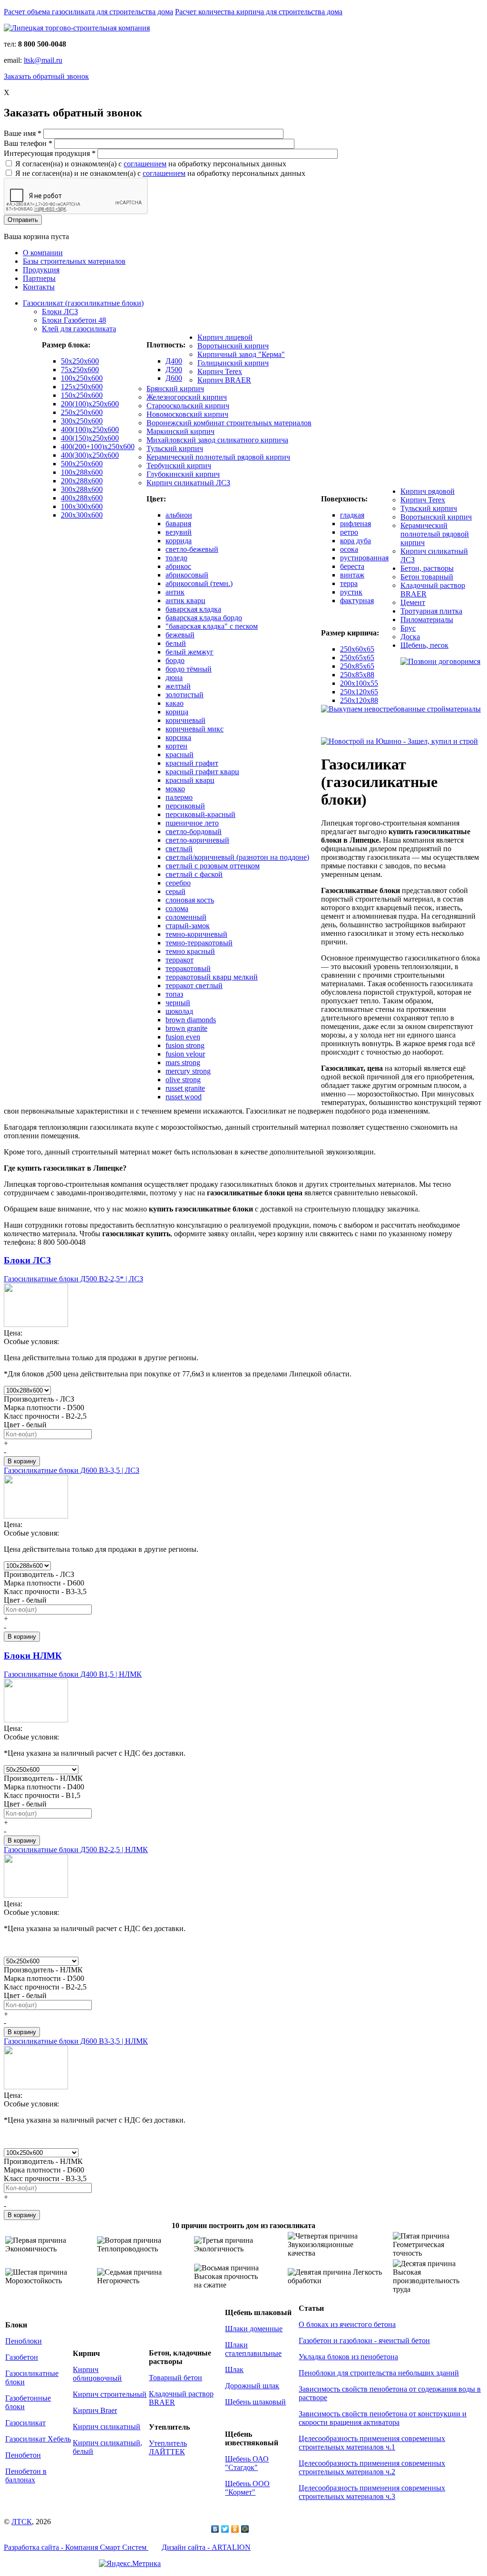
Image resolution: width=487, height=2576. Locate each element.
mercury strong (188, 1071)
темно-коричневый (196, 934)
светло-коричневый (197, 840)
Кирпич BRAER (224, 380)
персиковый (185, 806)
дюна (174, 678)
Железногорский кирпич (187, 397)
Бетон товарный (427, 577)
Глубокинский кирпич (183, 474)
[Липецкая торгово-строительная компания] (77, 28)
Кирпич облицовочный (97, 2374)
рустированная (364, 558)
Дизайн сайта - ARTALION (206, 2547)
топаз (174, 994)
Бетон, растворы (427, 568)
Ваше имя (23, 133)
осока (349, 549)
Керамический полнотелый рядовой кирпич (218, 457)
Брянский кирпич (175, 389)
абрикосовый (187, 575)
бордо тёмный (189, 669)
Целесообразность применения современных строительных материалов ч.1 (372, 2443)
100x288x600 (82, 472)
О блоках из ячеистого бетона (347, 2324)
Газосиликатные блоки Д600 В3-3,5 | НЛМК (76, 2041)
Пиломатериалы (427, 620)
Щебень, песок (424, 645)
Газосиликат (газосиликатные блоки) (83, 303)
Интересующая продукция (50, 153)
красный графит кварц (202, 772)
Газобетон (22, 2357)
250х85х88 (357, 675)
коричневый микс (195, 729)
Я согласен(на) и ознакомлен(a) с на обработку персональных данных (151, 164)
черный (178, 1003)
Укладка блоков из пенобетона (348, 2357)
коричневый (185, 720)
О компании (43, 253)
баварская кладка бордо (204, 618)
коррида (179, 541)
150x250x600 (82, 395)
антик (175, 592)
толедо (176, 558)
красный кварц (190, 780)
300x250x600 (82, 421)
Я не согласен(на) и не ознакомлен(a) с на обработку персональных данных (160, 173)
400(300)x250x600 (90, 455)
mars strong (183, 1062)
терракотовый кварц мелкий (212, 977)
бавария (178, 524)
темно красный (190, 951)
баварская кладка (193, 609)
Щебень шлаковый (255, 2402)
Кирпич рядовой (428, 491)
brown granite (186, 1028)
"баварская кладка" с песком (212, 626)
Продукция (41, 270)
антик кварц (185, 601)
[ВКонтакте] (215, 2529)
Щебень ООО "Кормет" (247, 2488)
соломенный (186, 917)
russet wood (184, 1097)
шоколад (179, 1011)
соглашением (145, 164)
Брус (408, 628)
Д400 (174, 361)
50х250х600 (80, 361)
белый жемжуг (190, 652)
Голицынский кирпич (233, 363)
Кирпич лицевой (225, 337)
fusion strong (185, 1045)
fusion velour (185, 1054)
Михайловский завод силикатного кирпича (217, 440)
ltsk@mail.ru (43, 60)
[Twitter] (225, 2529)
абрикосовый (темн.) (199, 583)
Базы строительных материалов (74, 261)
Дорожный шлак (252, 2386)
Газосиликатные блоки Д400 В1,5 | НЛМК (73, 1674)
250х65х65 (357, 658)
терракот (180, 960)
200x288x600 (82, 481)
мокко (175, 789)
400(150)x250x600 (90, 438)
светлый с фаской (194, 874)
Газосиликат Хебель (38, 2439)
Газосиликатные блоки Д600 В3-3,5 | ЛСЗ (72, 1470)
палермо (179, 797)
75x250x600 (80, 370)
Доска (410, 637)
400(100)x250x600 (90, 429)
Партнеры (39, 278)
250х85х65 (357, 666)
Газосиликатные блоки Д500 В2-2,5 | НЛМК (76, 1850)
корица (177, 712)
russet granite (185, 1088)
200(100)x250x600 (90, 404)
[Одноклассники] (235, 2529)
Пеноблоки (24, 2341)
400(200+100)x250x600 (98, 447)
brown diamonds (191, 1020)
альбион (179, 515)
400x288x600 (82, 498)
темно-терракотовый (199, 943)
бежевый (180, 635)
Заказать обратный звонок (46, 76)
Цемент (413, 602)
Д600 (174, 378)
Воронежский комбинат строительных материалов (229, 423)
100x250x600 (82, 378)
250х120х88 (359, 700)
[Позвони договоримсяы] (440, 661)
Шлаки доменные (254, 2329)
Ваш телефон (28, 143)
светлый (179, 849)
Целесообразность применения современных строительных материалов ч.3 (372, 2492)
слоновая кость (190, 900)
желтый (178, 686)
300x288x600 (82, 489)
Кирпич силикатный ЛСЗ (188, 483)
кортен (176, 746)
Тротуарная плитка (431, 611)
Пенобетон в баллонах (26, 2475)
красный (180, 755)
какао (175, 703)
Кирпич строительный (110, 2394)
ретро (349, 532)
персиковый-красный (200, 814)
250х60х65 (357, 649)
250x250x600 (82, 412)
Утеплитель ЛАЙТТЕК (168, 2447)
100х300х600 (82, 506)
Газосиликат (25, 2423)
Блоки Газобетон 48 (74, 320)
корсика (178, 737)
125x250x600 (82, 387)
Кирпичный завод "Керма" (241, 354)
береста (352, 566)
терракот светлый (194, 985)
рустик (351, 592)
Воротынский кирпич (233, 346)
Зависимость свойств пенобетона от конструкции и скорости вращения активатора (383, 2418)
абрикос (178, 566)
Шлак (234, 2369)
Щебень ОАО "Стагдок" (247, 2463)
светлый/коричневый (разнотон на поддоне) (237, 857)
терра (349, 583)
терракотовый (188, 968)
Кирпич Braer (95, 2410)
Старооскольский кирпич (188, 406)
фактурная (357, 601)
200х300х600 (82, 515)
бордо (175, 660)
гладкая (352, 515)
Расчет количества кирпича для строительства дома (259, 12)
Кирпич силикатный (107, 2427)
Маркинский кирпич (180, 431)
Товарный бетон (175, 2378)
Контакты (39, 287)
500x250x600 (82, 464)
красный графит (192, 763)
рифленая (356, 524)
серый (175, 891)
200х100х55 (359, 683)
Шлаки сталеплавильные (253, 2349)
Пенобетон (23, 2455)
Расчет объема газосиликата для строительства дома (88, 12)
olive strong (183, 1080)
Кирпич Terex (220, 371)
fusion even (183, 1037)
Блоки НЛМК (33, 1656)
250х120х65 (359, 692)
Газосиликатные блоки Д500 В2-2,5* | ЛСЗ (73, 1279)
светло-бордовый (194, 831)
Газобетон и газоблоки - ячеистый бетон (364, 2341)
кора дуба (356, 541)
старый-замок (188, 926)
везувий (179, 532)
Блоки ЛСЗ (60, 312)
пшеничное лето (192, 823)
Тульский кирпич (175, 448)
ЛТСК (22, 2522)
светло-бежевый (192, 549)
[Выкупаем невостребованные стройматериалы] (401, 709)
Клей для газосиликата (79, 329)
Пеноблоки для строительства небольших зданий (379, 2373)
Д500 (174, 370)
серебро (178, 883)
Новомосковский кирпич (187, 414)
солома (177, 908)
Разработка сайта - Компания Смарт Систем (76, 2547)
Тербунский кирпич (179, 466)
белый (176, 643)
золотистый (185, 695)
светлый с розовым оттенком (213, 866)
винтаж (352, 575)
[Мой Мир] (245, 2529)
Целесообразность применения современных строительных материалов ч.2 (372, 2467)
